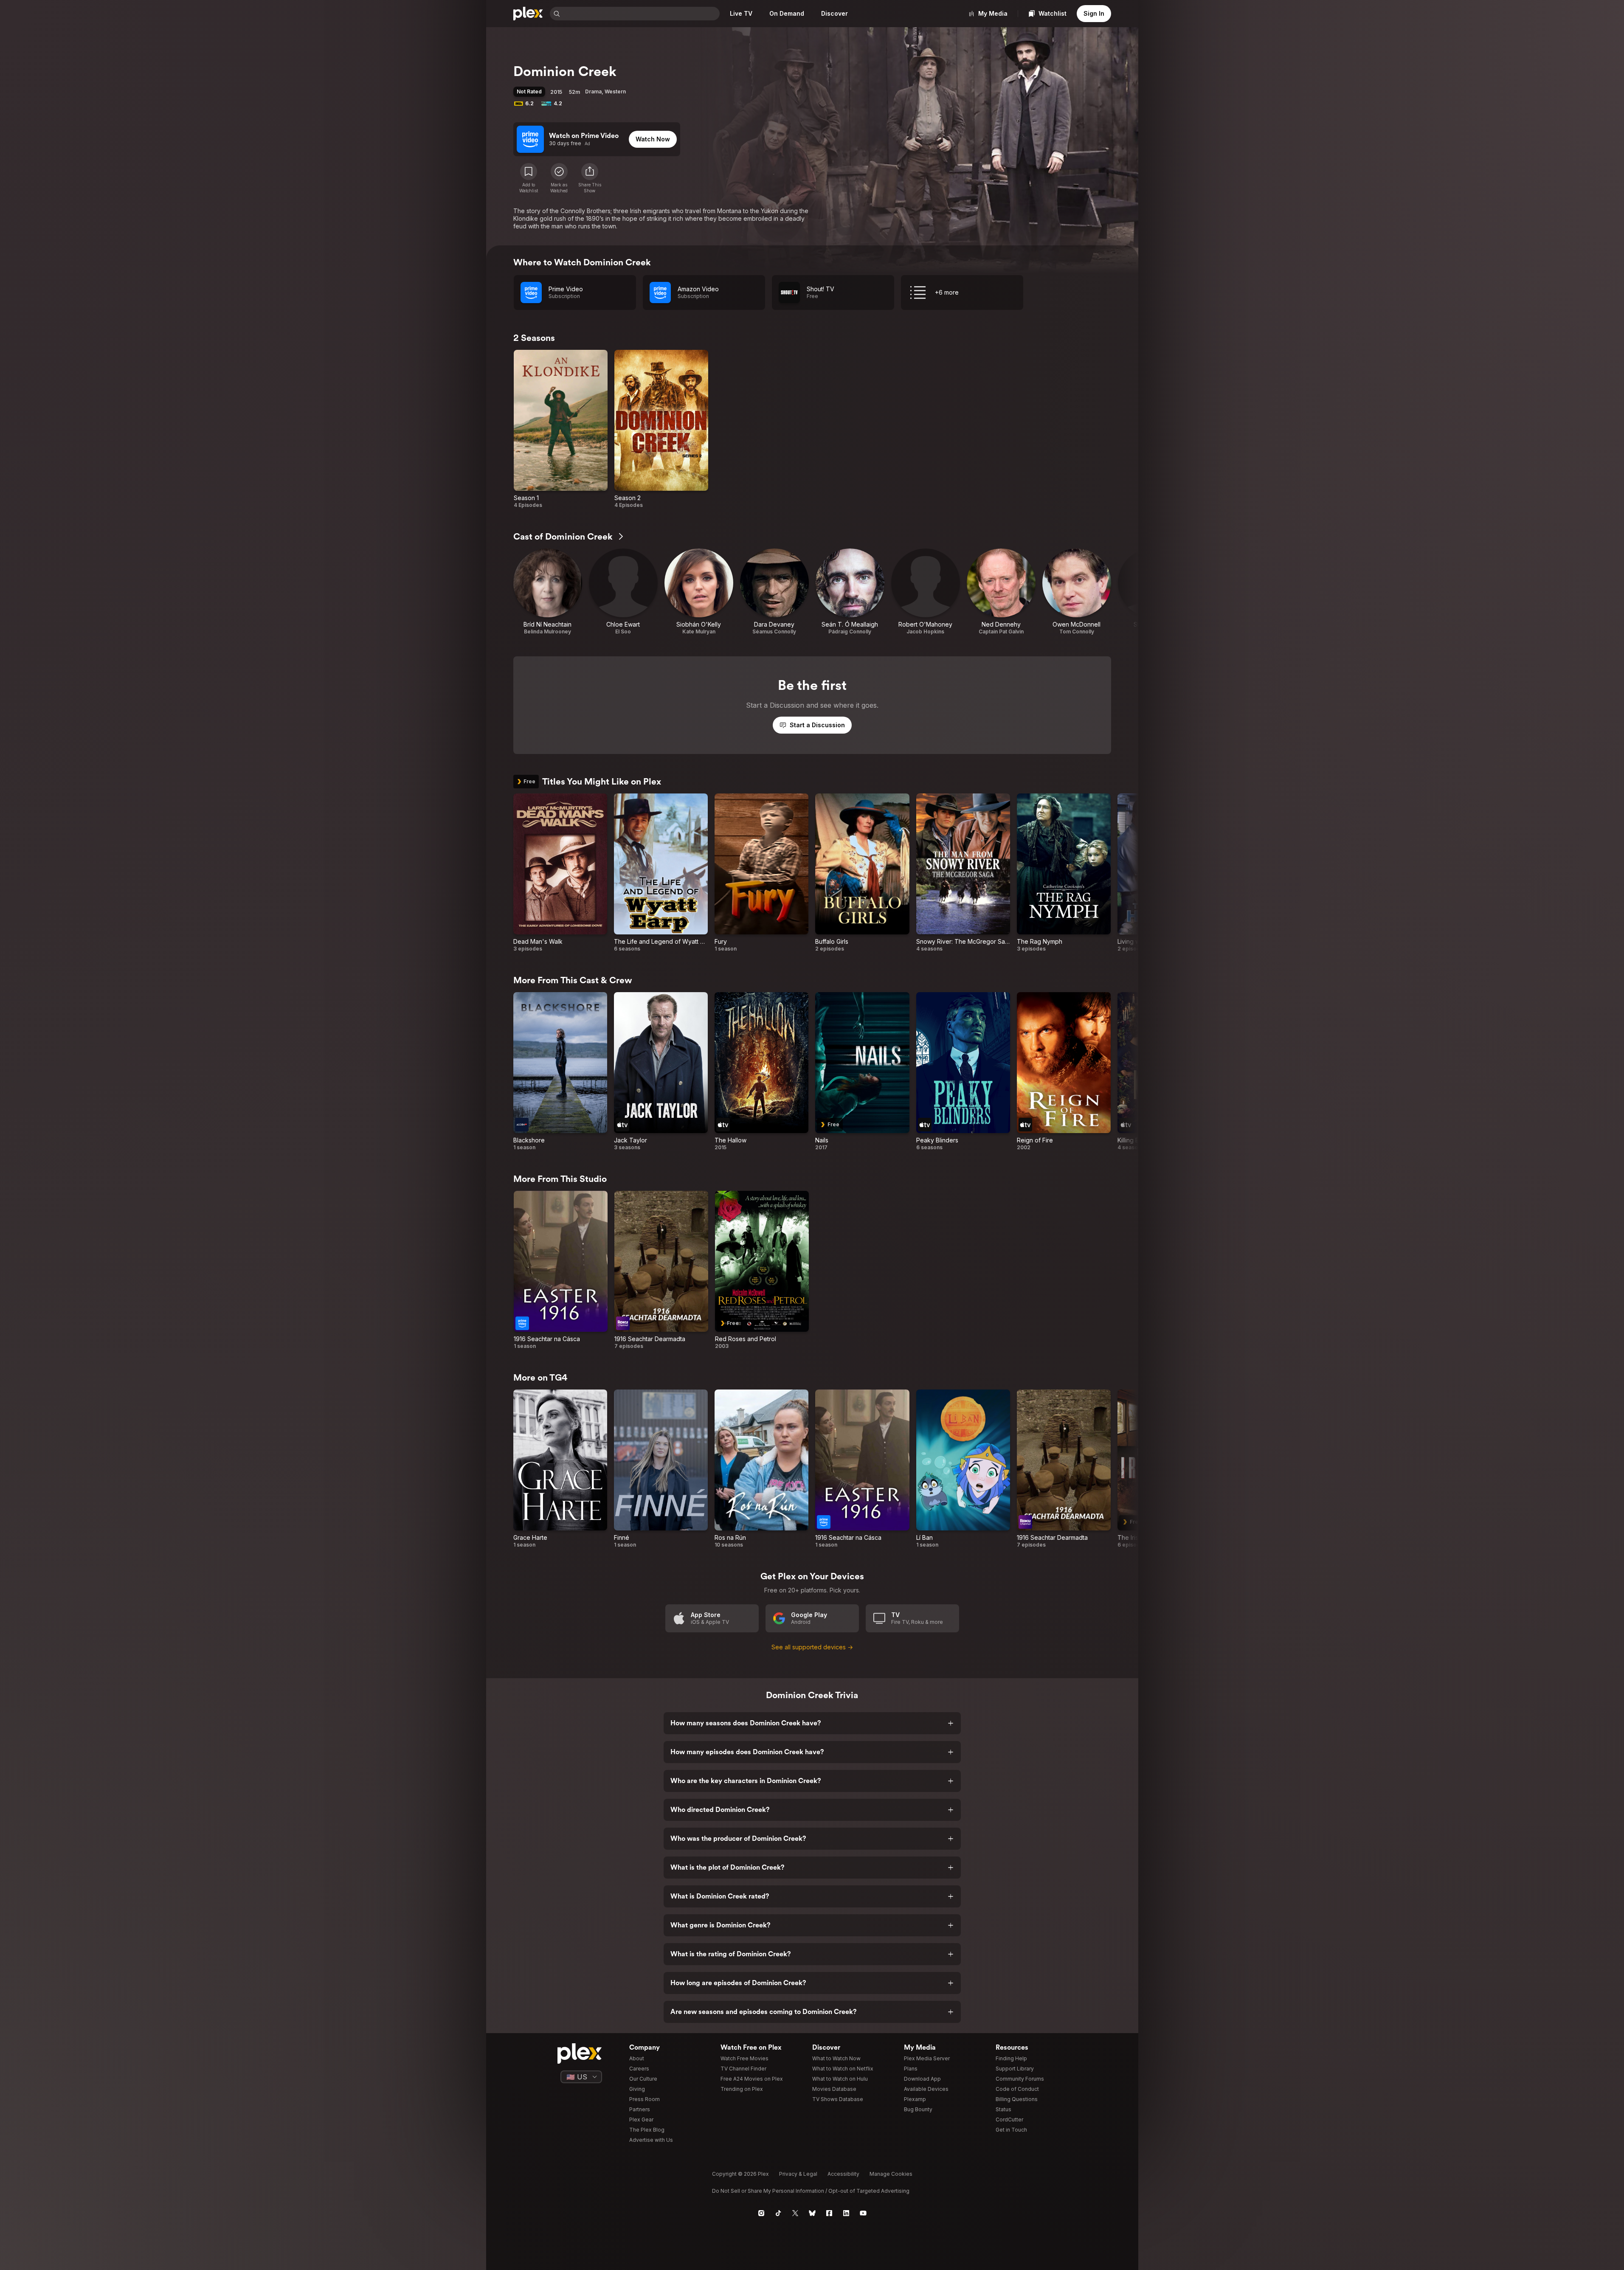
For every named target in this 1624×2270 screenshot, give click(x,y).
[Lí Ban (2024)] (963, 1469)
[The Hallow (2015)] (761, 1072)
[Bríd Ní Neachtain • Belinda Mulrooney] (548, 592)
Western (615, 91)
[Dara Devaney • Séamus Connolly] (774, 592)
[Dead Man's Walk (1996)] (560, 873)
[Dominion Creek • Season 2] (661, 429)
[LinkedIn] (846, 2213)
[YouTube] (863, 2213)
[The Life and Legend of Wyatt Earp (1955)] (661, 873)
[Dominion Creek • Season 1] (561, 429)
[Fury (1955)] (761, 873)
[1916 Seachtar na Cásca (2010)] (561, 1270)
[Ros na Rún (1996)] (761, 1469)
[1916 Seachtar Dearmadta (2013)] (661, 1270)
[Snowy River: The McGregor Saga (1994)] (963, 873)
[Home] (528, 14)
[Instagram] (761, 2213)
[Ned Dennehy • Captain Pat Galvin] (1001, 592)
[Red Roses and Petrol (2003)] (762, 1270)
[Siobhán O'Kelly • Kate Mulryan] (699, 592)
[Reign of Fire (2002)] (1064, 1072)
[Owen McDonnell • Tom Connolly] (1077, 592)
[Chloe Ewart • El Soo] (623, 592)
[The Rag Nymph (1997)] (1064, 873)
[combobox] (641, 14)
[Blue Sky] (812, 2213)
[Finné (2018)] (661, 1469)
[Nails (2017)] (862, 1072)
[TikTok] (778, 2213)
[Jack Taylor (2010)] (661, 1072)
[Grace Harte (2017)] (560, 1469)
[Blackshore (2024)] (560, 1072)
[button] (590, 178)
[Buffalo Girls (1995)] (862, 873)
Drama (593, 91)
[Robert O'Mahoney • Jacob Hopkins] (926, 592)
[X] (795, 2213)
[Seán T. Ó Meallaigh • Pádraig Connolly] (850, 592)
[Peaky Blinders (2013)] (963, 1072)
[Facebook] (829, 2213)
